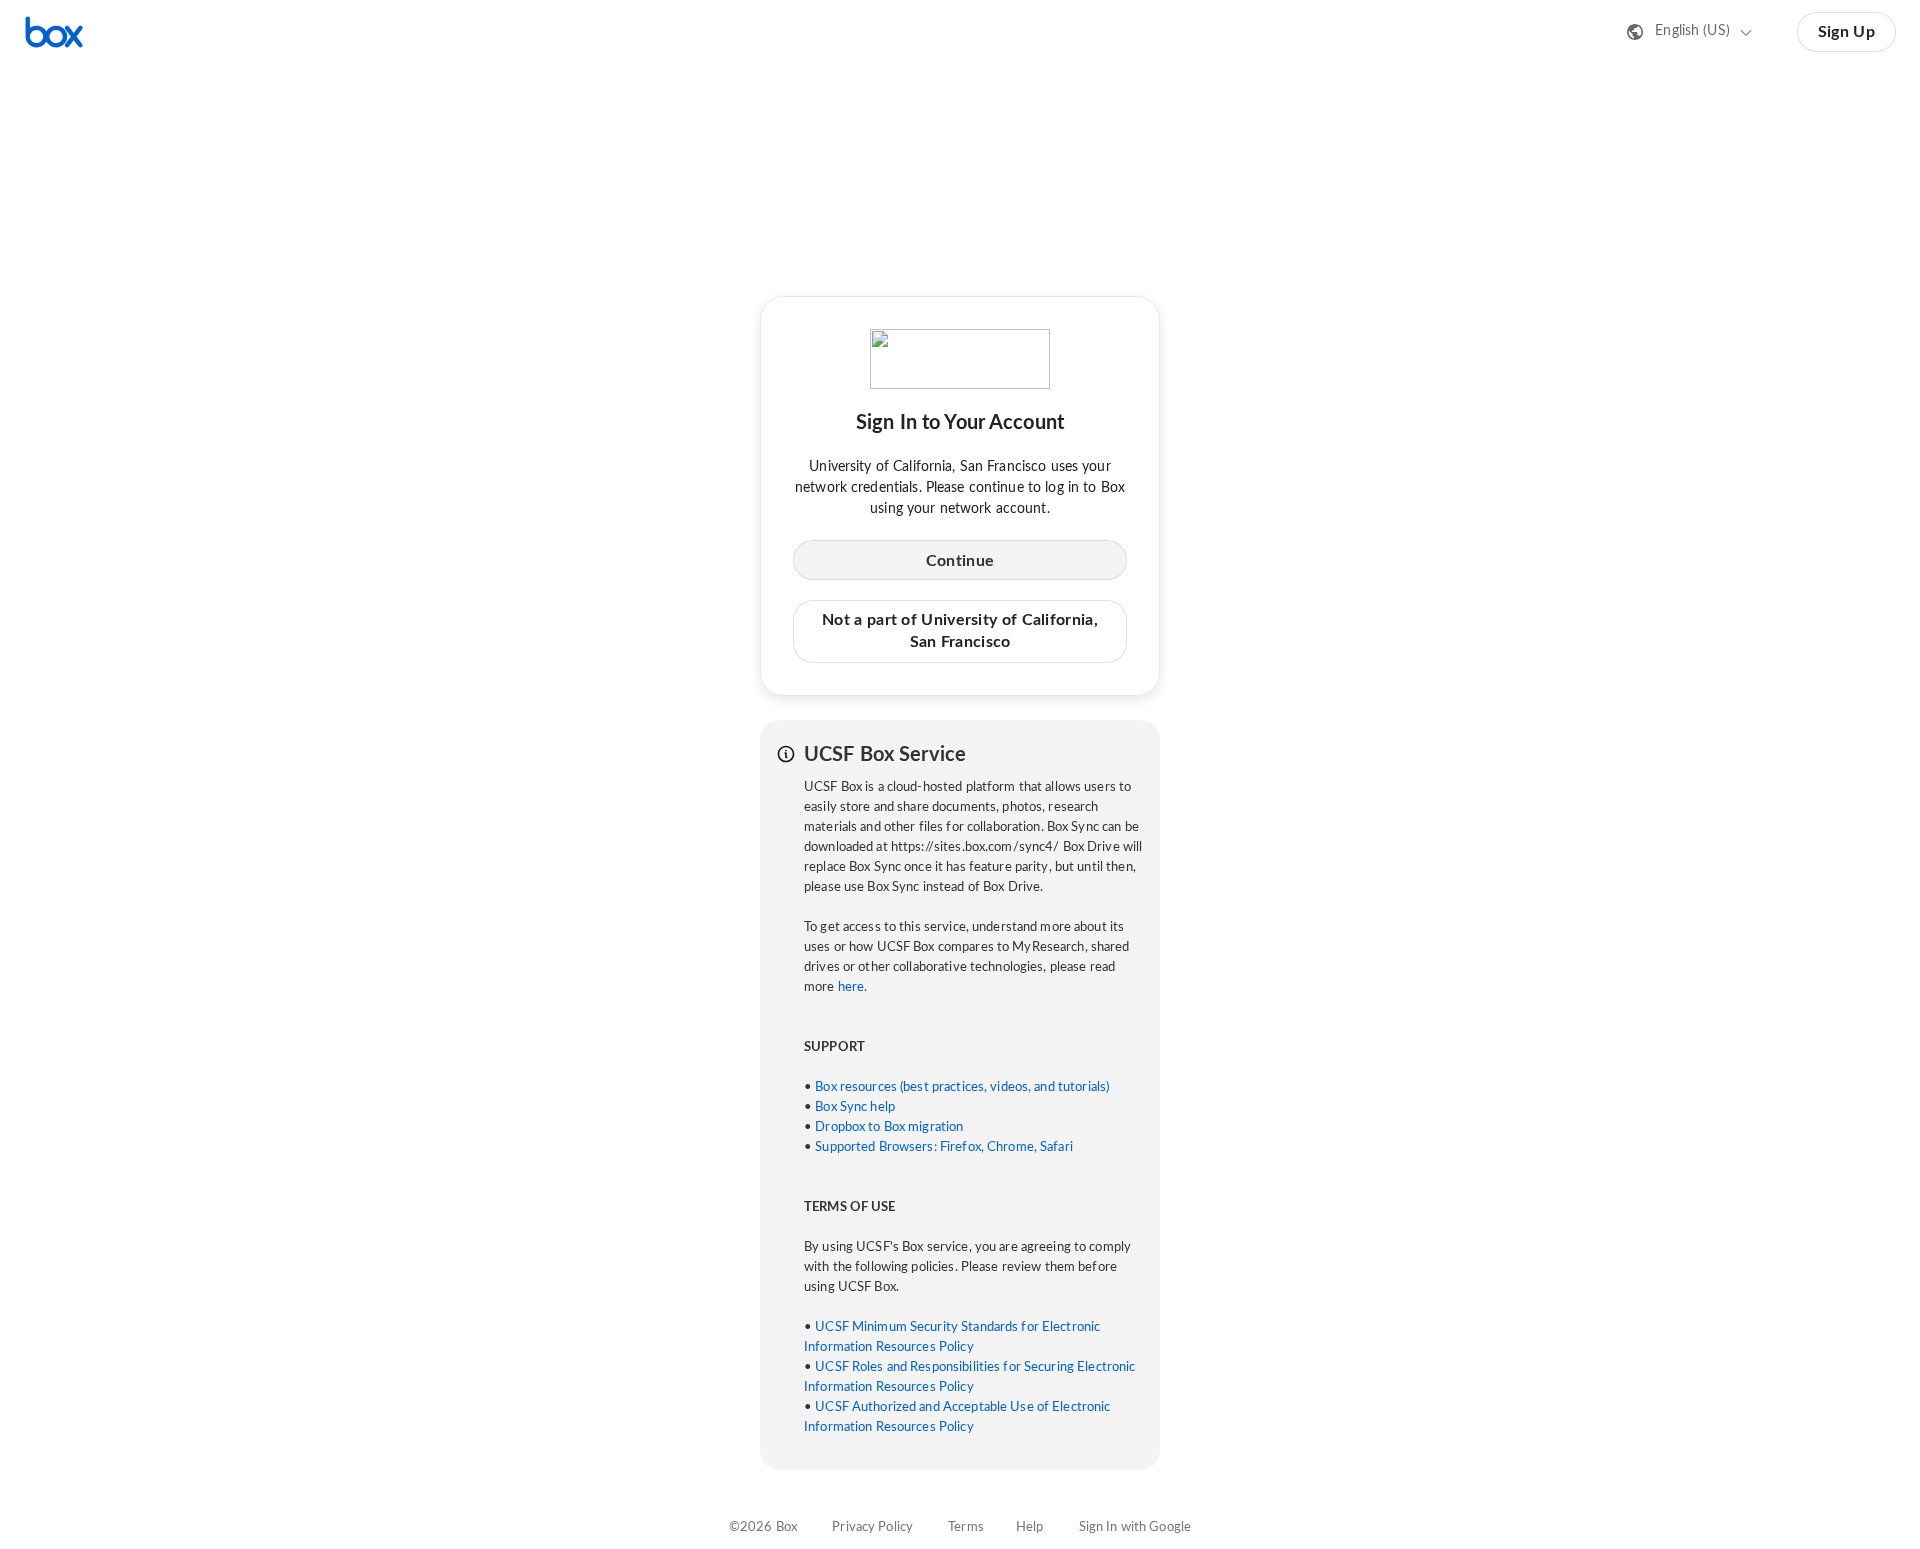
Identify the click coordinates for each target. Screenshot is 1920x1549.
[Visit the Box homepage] (54, 32)
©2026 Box (763, 1527)
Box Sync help (855, 1107)
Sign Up (1846, 32)
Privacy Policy (872, 1527)
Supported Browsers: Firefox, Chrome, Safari (944, 1147)
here (851, 987)
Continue (960, 561)
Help (1030, 1527)
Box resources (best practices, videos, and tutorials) (962, 1087)
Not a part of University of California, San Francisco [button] (960, 631)
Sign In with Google (1135, 1527)
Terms (966, 1527)
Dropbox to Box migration (889, 1127)
